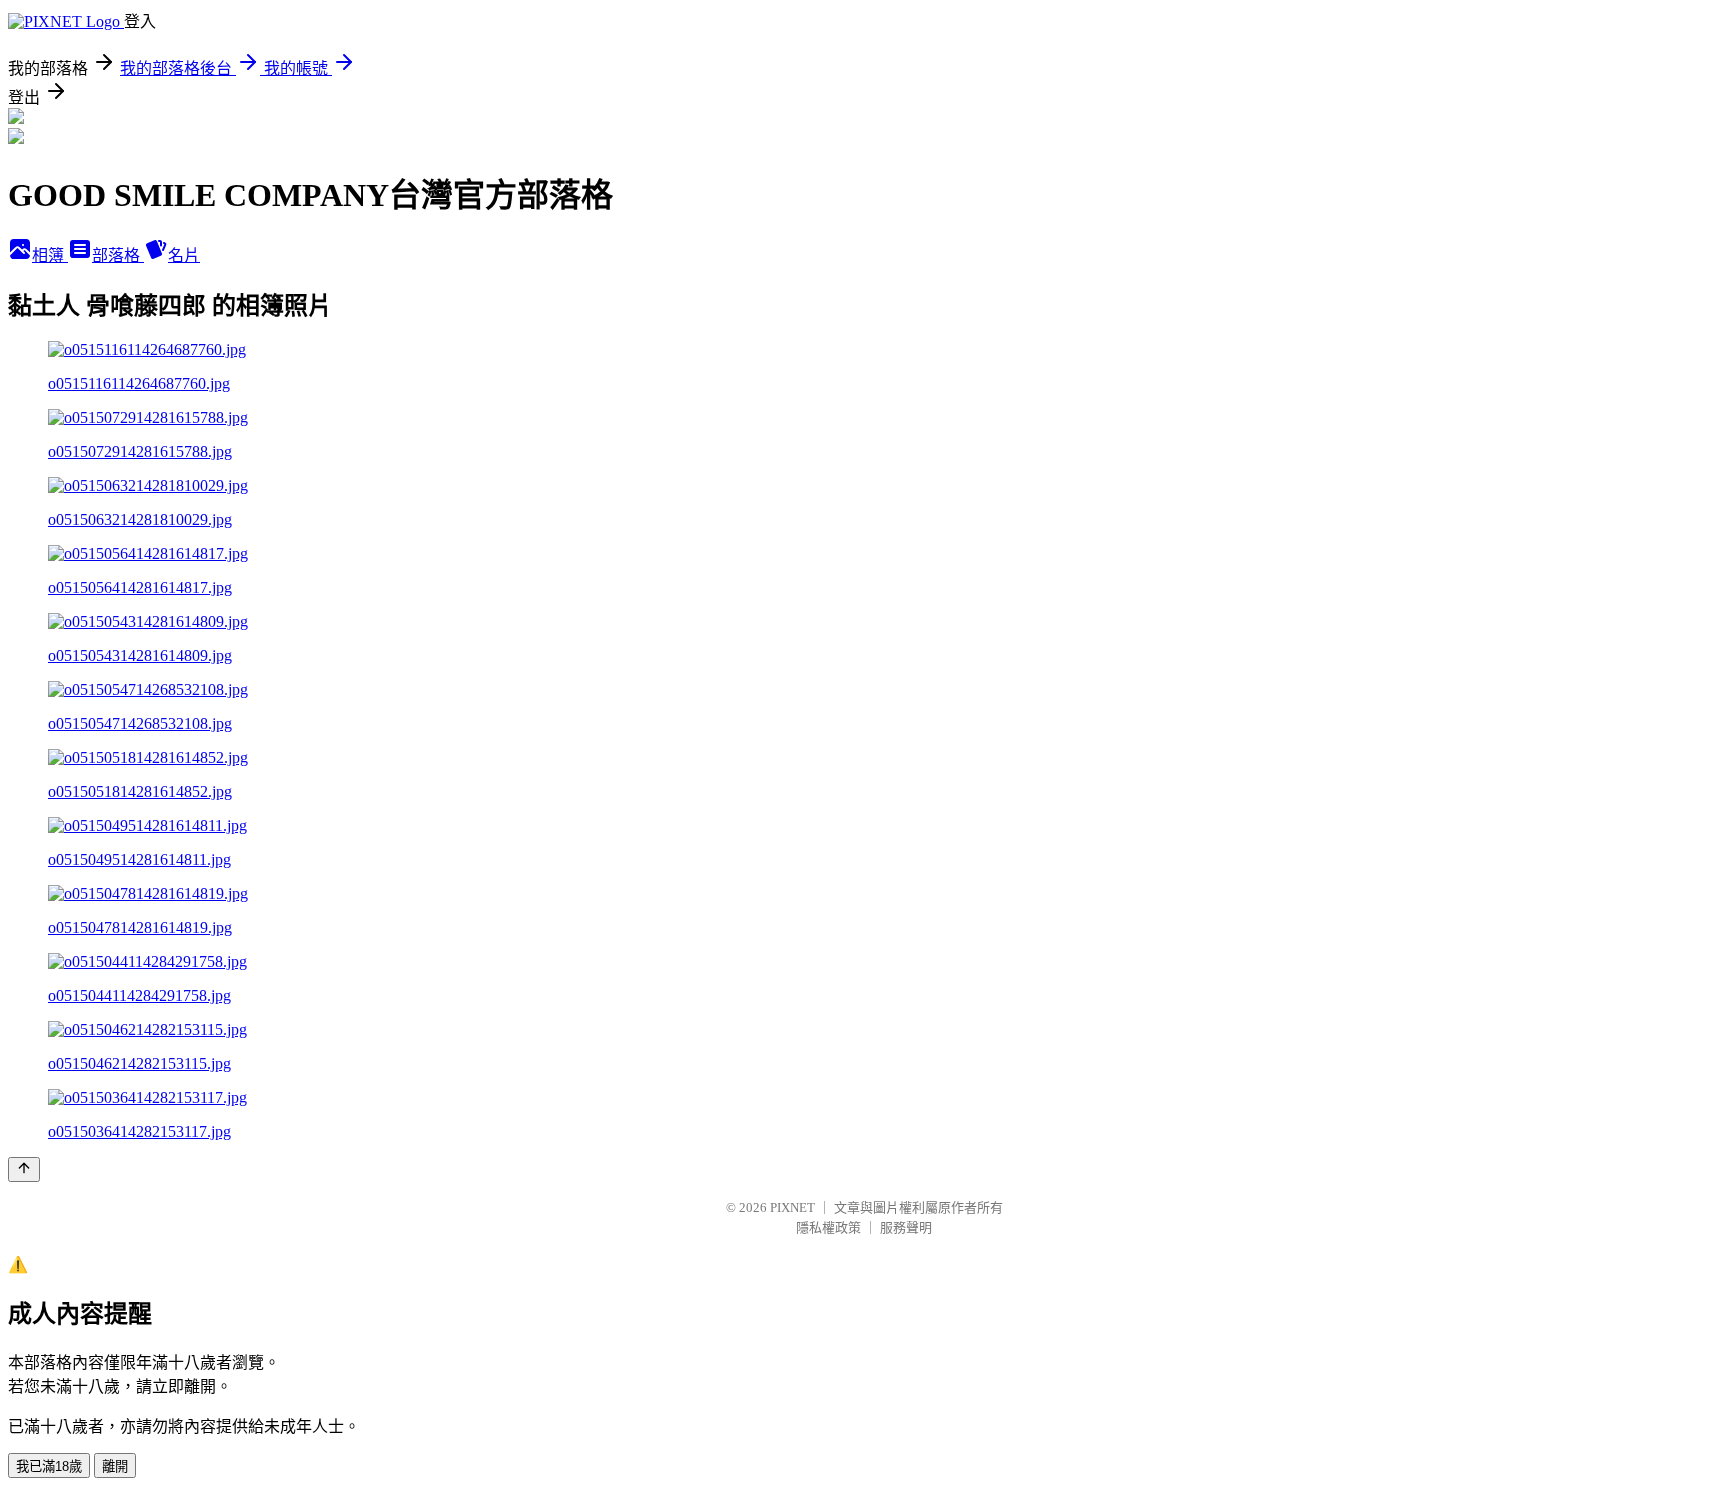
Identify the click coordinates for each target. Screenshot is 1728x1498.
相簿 (50, 255)
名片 (184, 255)
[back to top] (24, 1169)
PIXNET (792, 1207)
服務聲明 (906, 1227)
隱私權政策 (828, 1227)
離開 (115, 1466)
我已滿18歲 (49, 1466)
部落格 (118, 255)
